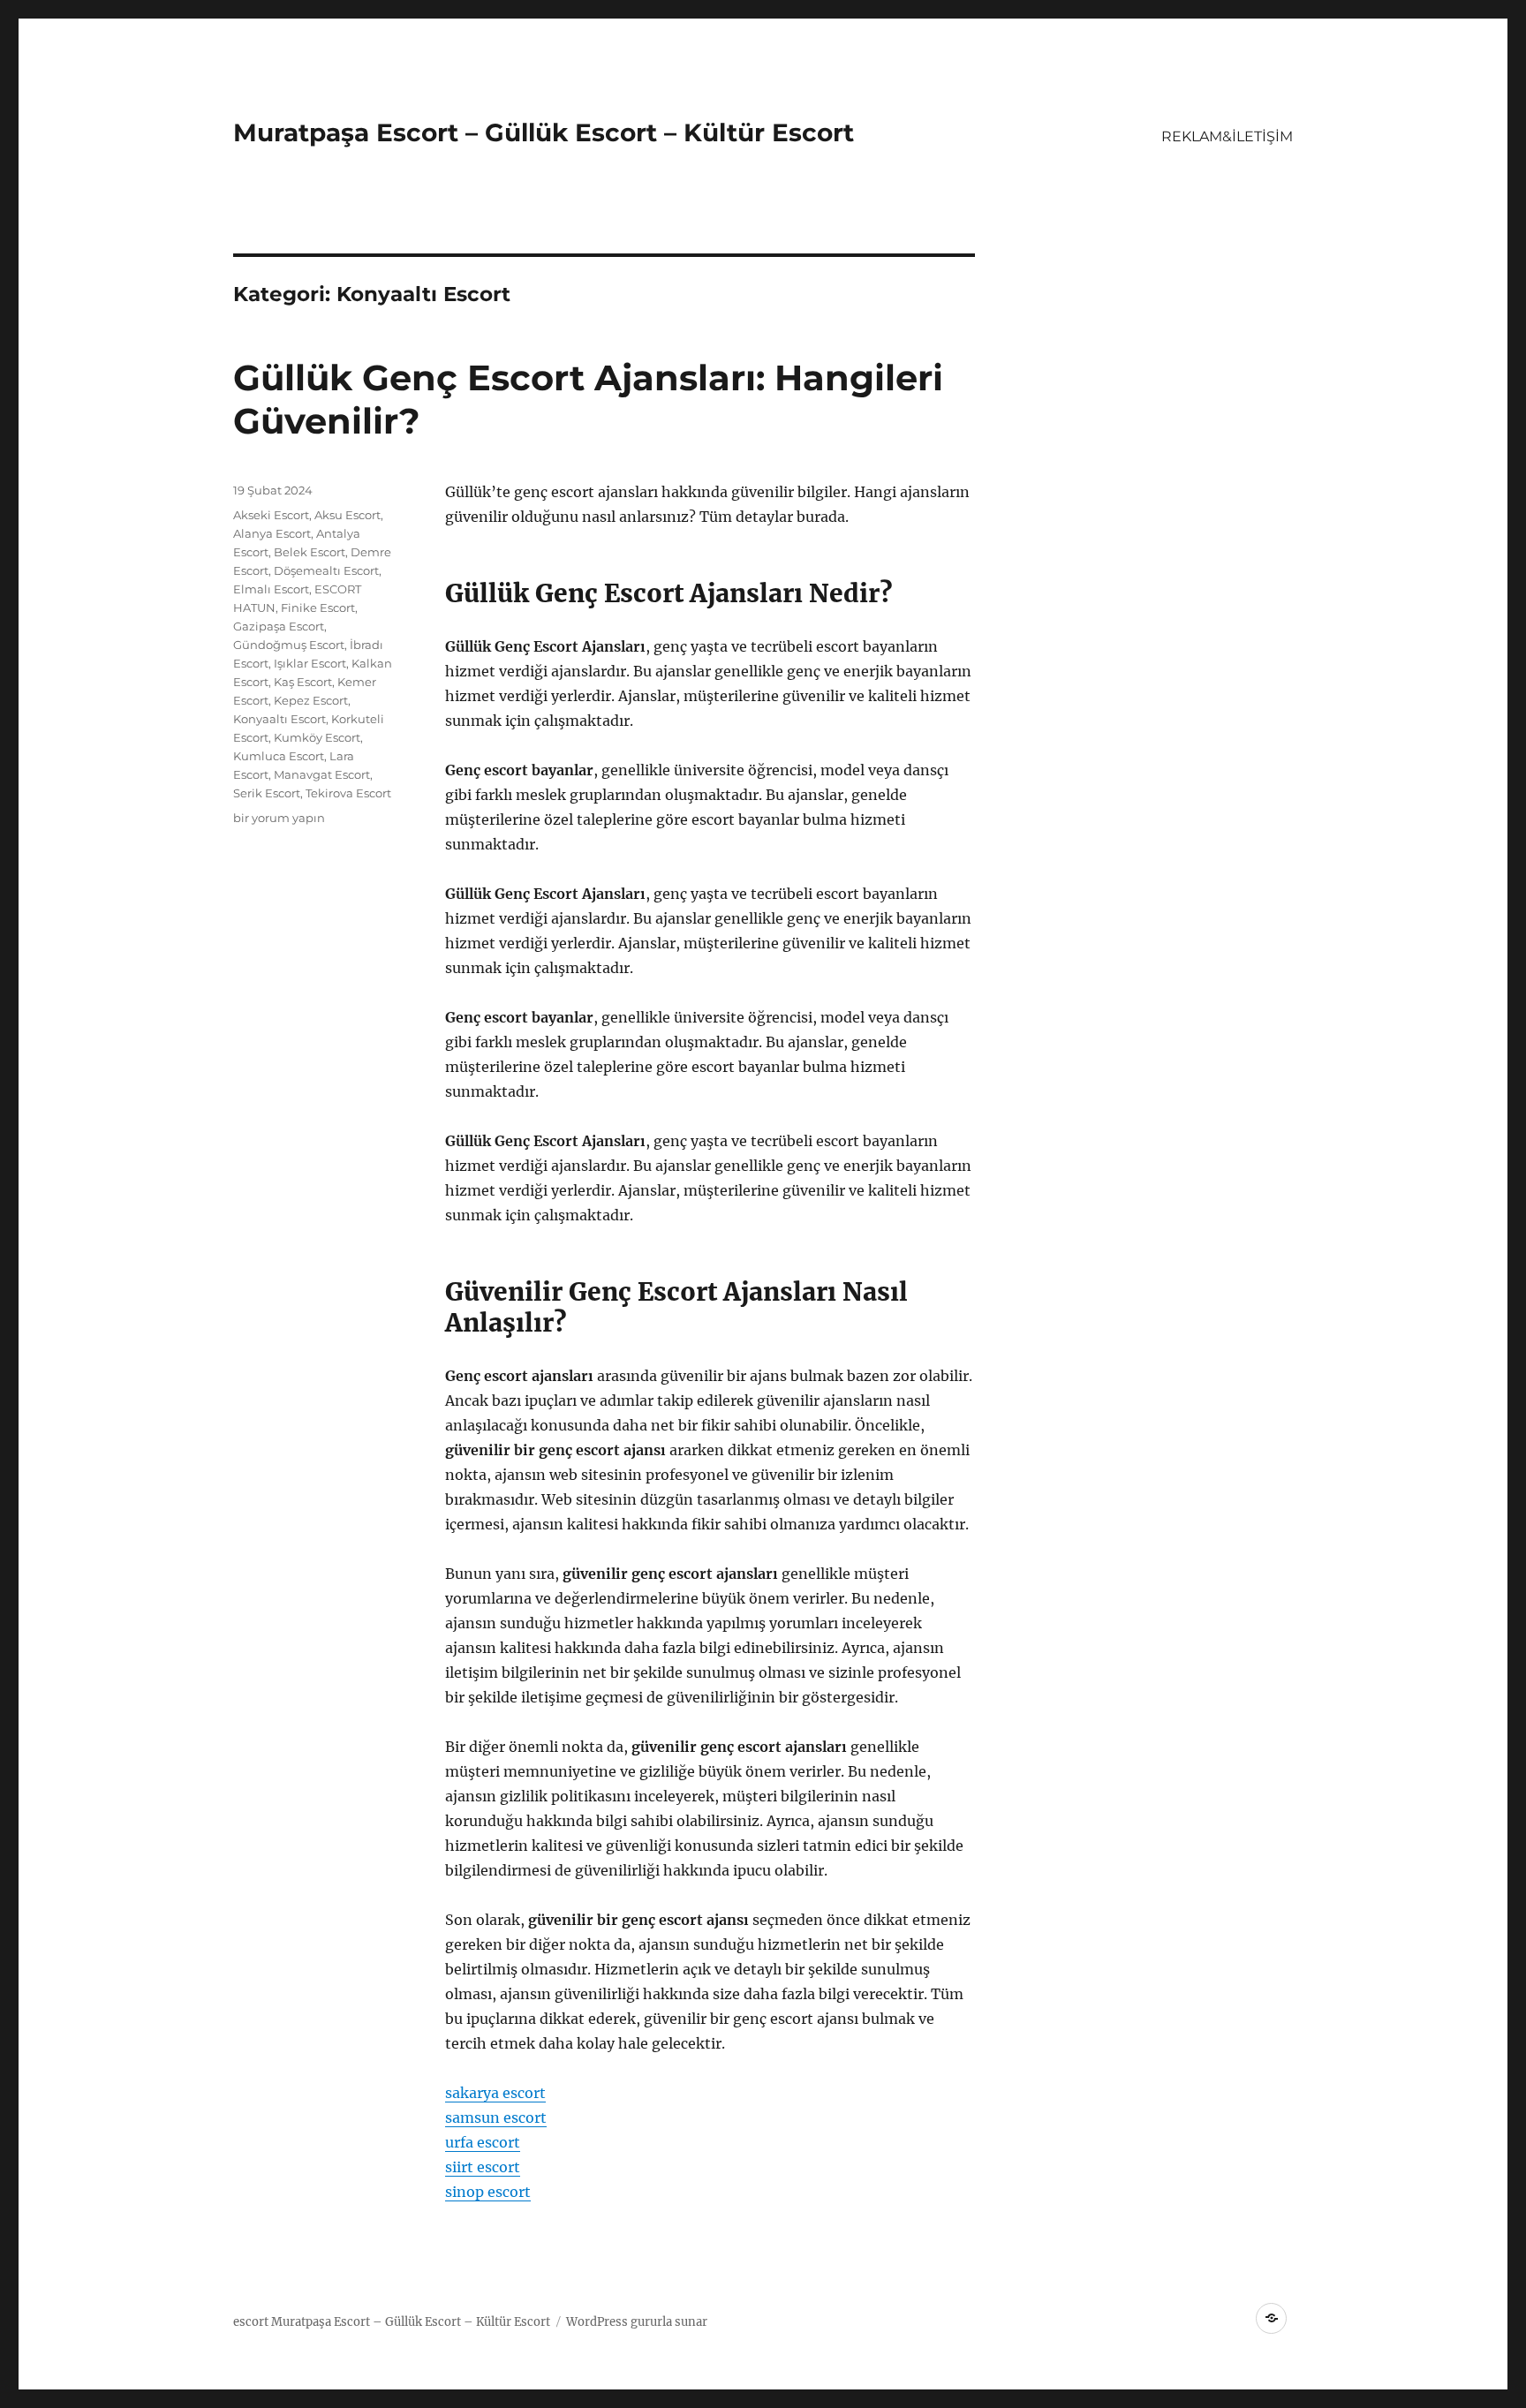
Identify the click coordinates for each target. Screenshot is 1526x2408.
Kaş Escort (303, 682)
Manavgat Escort (322, 774)
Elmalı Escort (271, 589)
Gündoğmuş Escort (289, 645)
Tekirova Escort (348, 793)
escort (251, 2322)
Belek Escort (310, 552)
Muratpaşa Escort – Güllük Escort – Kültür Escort (544, 132)
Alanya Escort (272, 533)
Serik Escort (267, 793)
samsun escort (496, 2117)
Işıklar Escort (310, 663)
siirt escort (483, 2167)
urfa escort (483, 2142)
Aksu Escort (348, 515)
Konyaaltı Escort (280, 719)
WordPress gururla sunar (637, 2322)
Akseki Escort (271, 515)
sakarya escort (495, 2093)
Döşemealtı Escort (326, 570)
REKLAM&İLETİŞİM (1227, 136)
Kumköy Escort (317, 737)
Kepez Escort (311, 700)
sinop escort (488, 2192)
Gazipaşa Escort (279, 626)
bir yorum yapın (279, 818)
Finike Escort (318, 608)
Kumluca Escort (279, 756)
